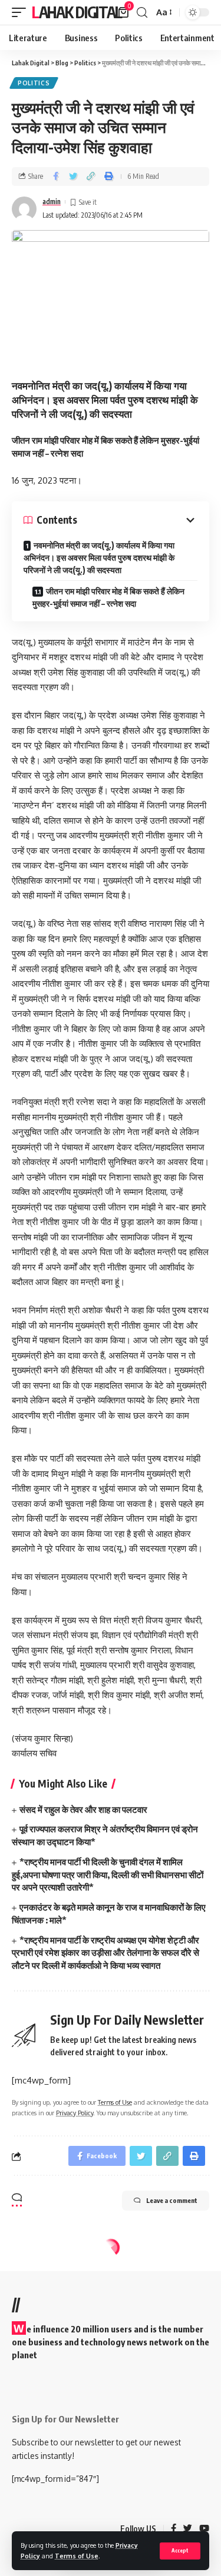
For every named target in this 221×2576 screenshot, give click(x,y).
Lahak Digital (77, 12)
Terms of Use (77, 2556)
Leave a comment (172, 2200)
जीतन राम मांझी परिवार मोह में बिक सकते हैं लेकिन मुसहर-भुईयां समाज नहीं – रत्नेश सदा (108, 597)
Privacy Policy (75, 2113)
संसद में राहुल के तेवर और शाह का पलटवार (83, 1809)
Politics (34, 83)
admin (52, 202)
